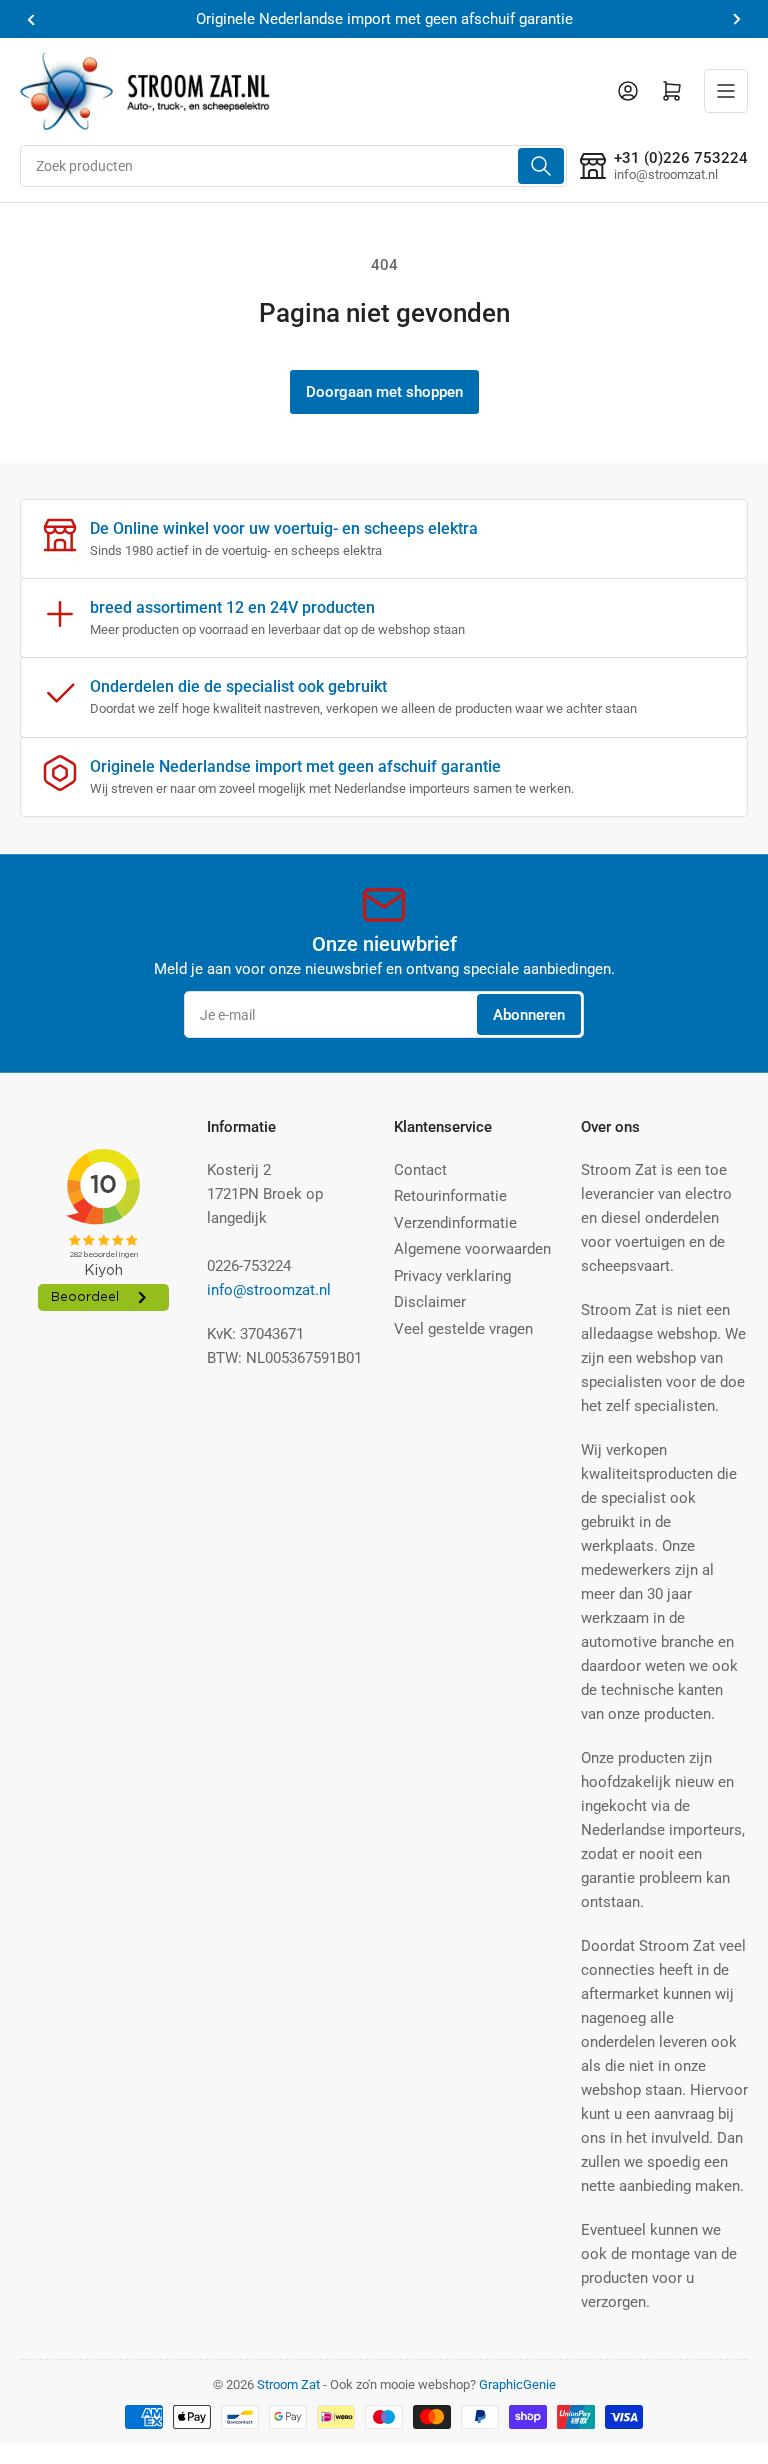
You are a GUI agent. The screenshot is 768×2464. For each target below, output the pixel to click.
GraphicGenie (517, 2384)
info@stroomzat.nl (269, 1290)
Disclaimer (430, 1302)
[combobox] (293, 166)
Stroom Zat (288, 2384)
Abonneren (529, 1015)
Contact (420, 1170)
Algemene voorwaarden (472, 1249)
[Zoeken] (541, 166)
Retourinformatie (450, 1196)
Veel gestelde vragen (463, 1329)
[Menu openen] (726, 91)
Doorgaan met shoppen (384, 392)
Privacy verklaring (452, 1276)
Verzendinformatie (455, 1223)
